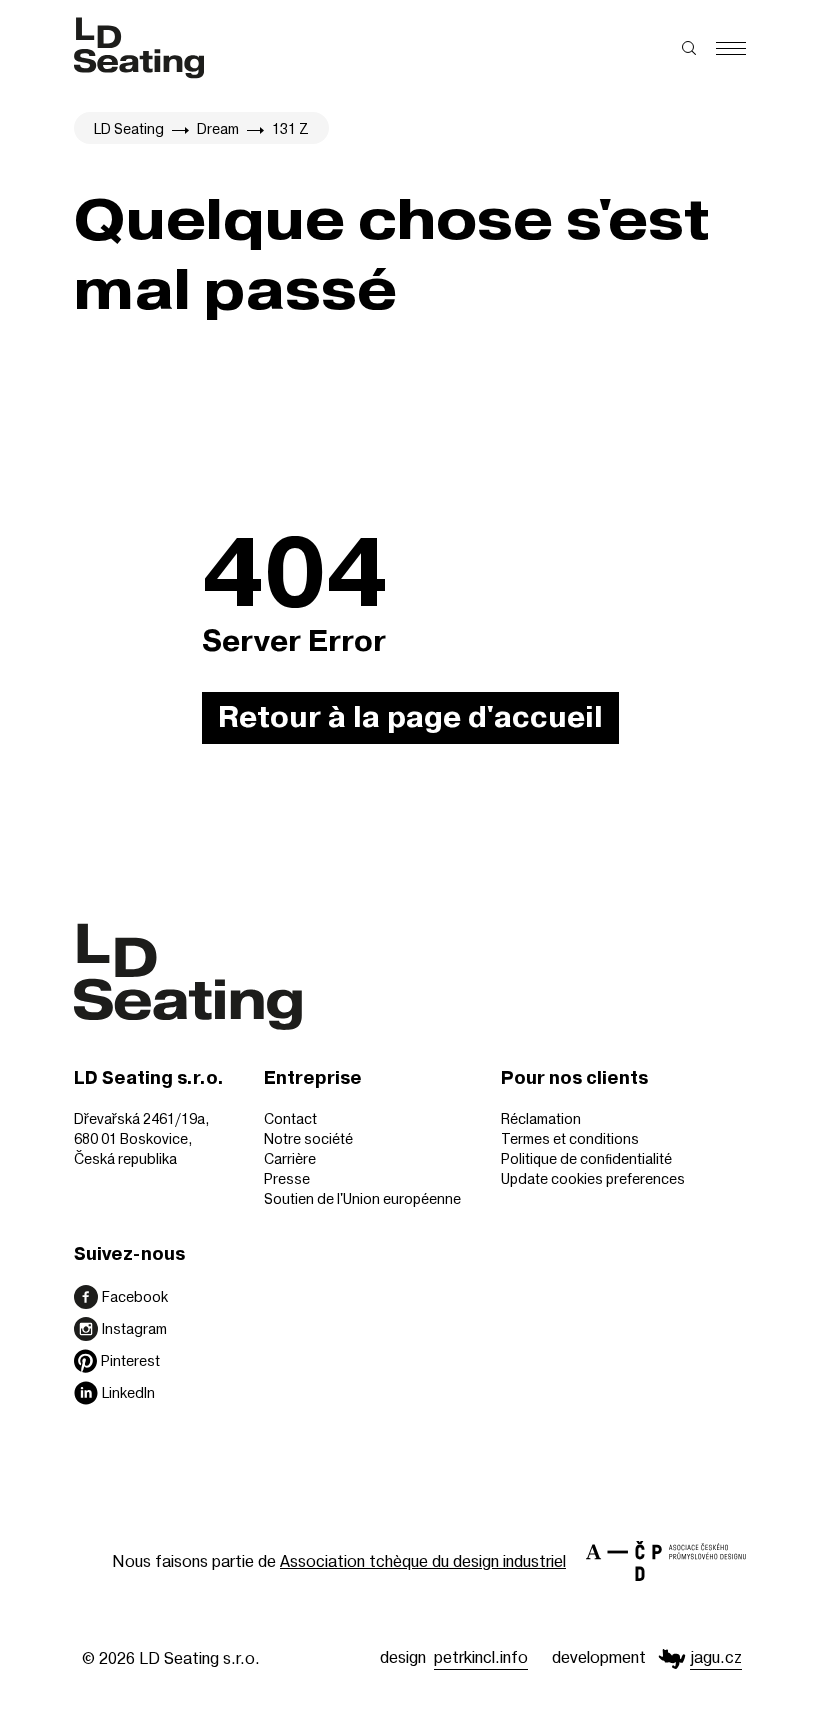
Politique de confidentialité (586, 1158)
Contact (290, 1118)
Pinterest (130, 1360)
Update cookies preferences (593, 1178)
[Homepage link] (139, 48)
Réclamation (541, 1118)
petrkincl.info (481, 1656)
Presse (287, 1178)
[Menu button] (731, 48)
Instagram (134, 1328)
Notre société (308, 1138)
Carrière (290, 1158)
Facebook (135, 1296)
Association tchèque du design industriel (423, 1560)
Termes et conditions (570, 1138)
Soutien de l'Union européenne (362, 1198)
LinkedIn (128, 1392)
